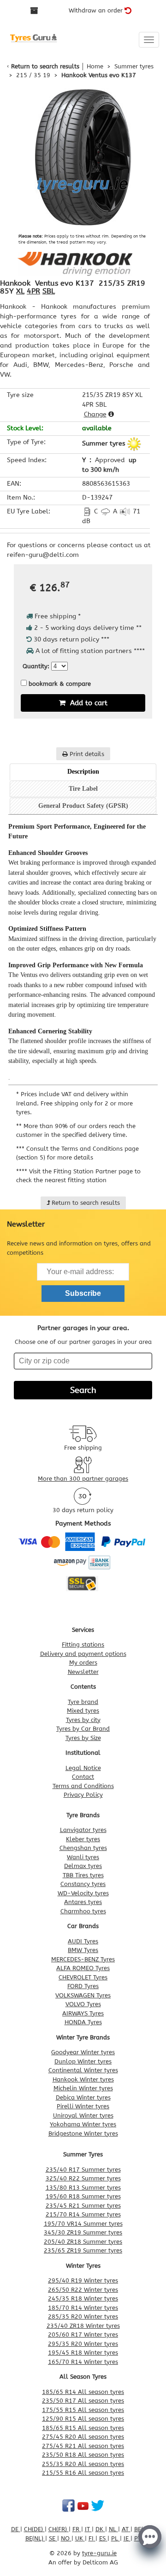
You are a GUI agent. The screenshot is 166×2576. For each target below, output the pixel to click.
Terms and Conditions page (100, 1149)
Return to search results (45, 66)
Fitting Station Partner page (93, 1171)
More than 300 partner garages (83, 1479)
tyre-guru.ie (99, 2553)
